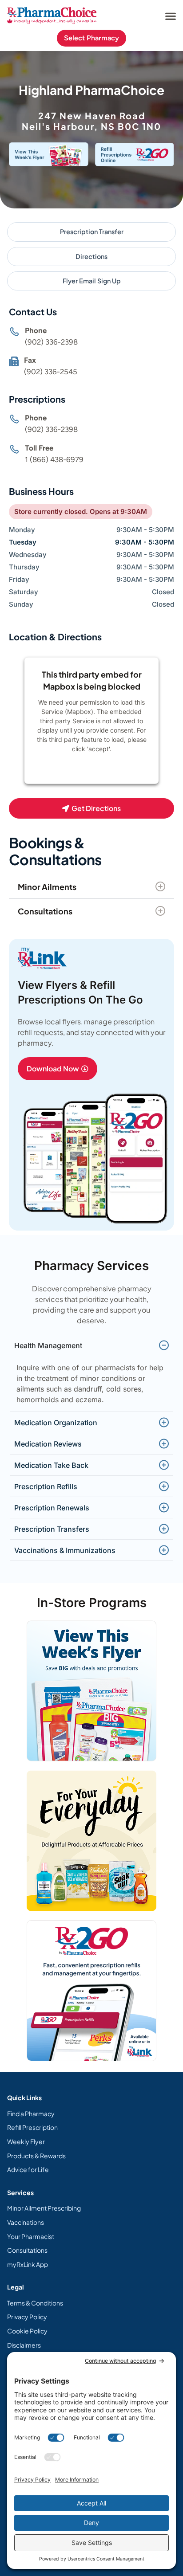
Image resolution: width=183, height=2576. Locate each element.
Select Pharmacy (91, 38)
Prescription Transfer (92, 231)
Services (20, 2192)
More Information (89, 772)
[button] (170, 16)
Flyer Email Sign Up (92, 281)
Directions (91, 256)
